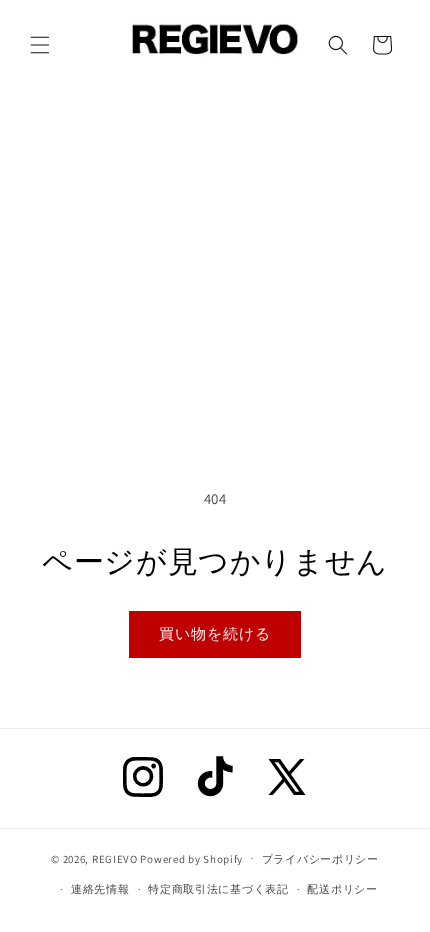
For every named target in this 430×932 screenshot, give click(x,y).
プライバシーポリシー (320, 859)
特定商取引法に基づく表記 (218, 889)
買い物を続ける (215, 633)
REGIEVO (115, 858)
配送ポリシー (342, 889)
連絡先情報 (100, 889)
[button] (40, 45)
